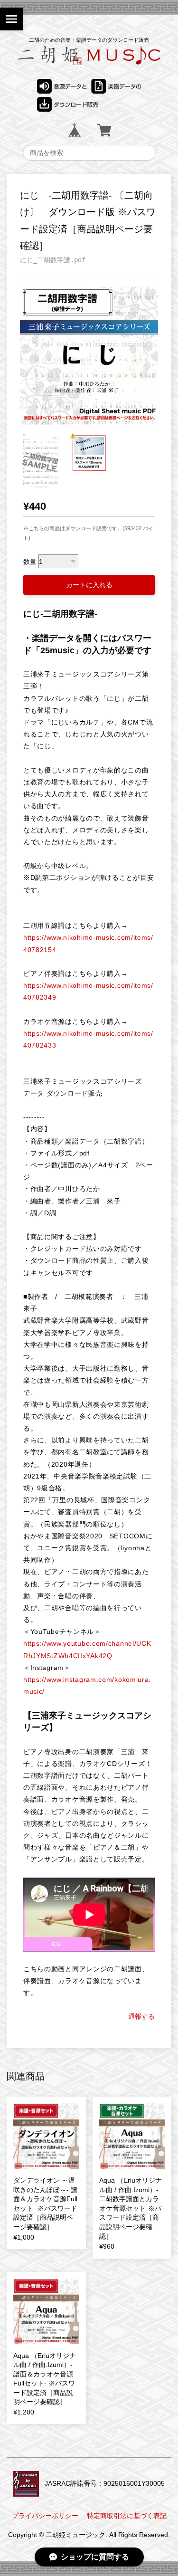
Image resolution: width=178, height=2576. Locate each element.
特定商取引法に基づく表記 (127, 2516)
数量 (30, 562)
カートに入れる (89, 585)
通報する (141, 2016)
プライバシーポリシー (45, 2516)
